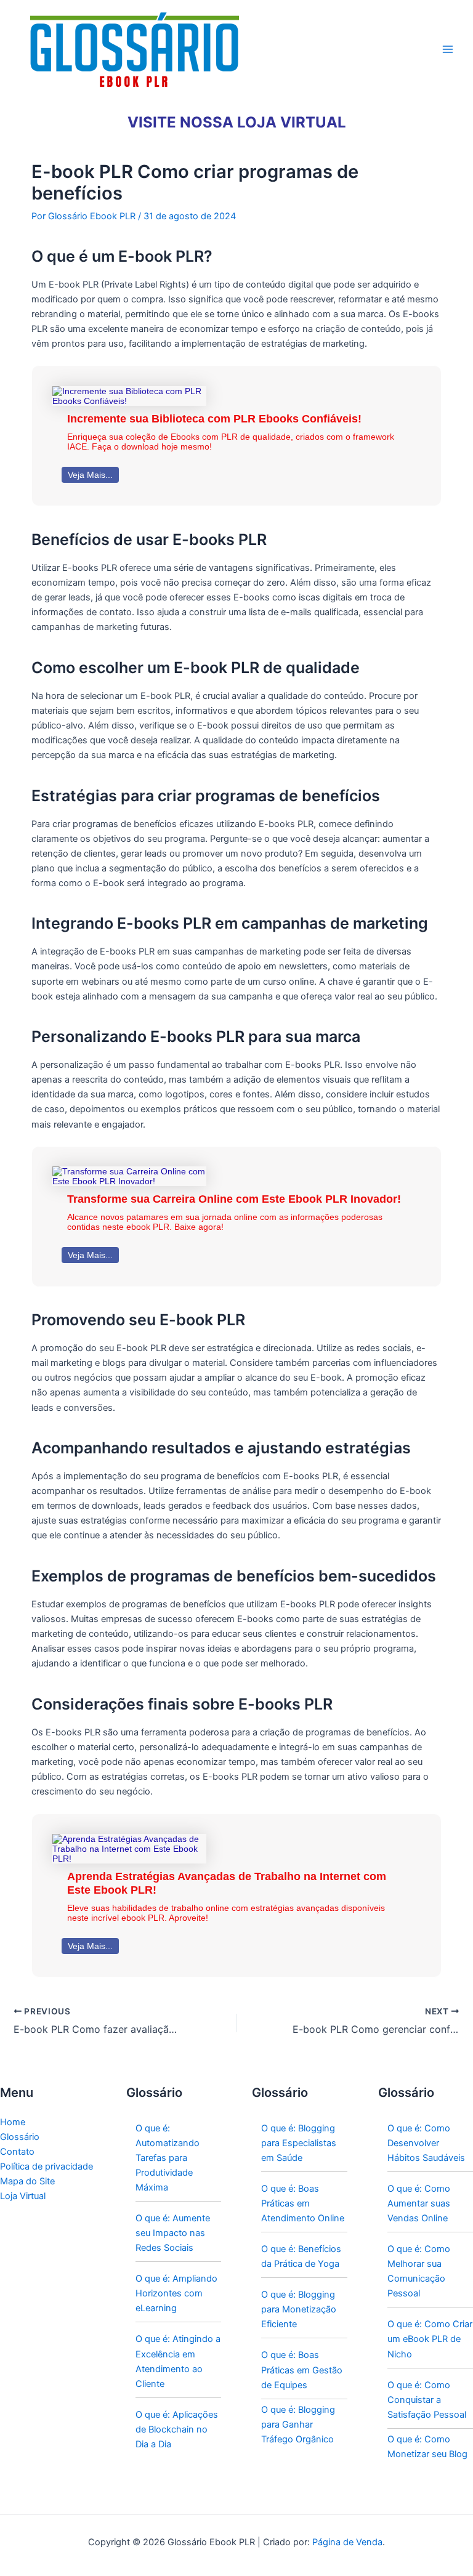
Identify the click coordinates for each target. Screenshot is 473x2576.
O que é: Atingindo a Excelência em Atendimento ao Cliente (178, 2361)
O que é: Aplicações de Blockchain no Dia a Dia (177, 2429)
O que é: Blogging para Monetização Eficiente (299, 2309)
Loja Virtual (23, 2196)
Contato (17, 2152)
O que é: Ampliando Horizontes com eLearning (176, 2293)
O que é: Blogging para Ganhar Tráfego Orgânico (298, 2425)
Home (13, 2122)
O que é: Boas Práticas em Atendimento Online (303, 2203)
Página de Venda (347, 2542)
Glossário (20, 2137)
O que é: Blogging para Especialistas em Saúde (299, 2143)
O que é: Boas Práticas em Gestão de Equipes (302, 2370)
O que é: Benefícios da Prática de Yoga (301, 2256)
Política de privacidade (46, 2166)
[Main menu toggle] (448, 49)
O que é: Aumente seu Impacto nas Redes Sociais (173, 2233)
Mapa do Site (27, 2181)
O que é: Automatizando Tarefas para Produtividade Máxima (168, 2158)
